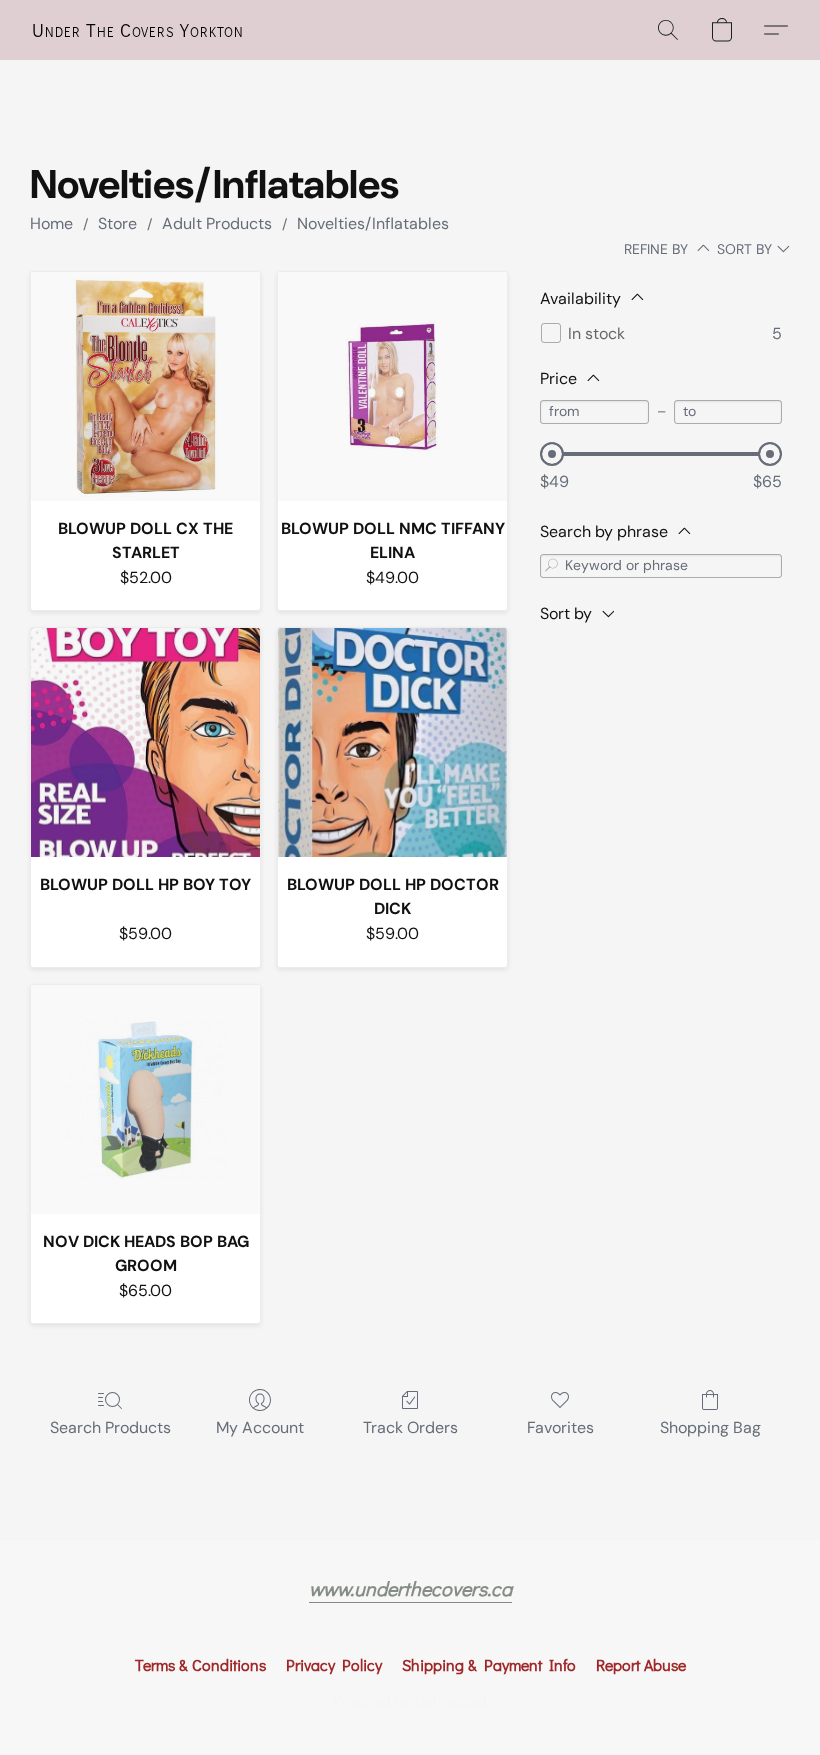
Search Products (110, 1427)
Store (117, 223)
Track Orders (410, 1427)
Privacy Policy (334, 1664)
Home (51, 223)
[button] (138, 30)
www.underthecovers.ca (410, 1588)
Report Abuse (641, 1664)
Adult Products (217, 223)
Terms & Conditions (200, 1664)
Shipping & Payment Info (489, 1664)
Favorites (560, 1427)
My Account (260, 1427)
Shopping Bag (710, 1427)
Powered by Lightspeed (410, 1701)
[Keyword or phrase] (552, 565)
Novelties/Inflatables (373, 223)
